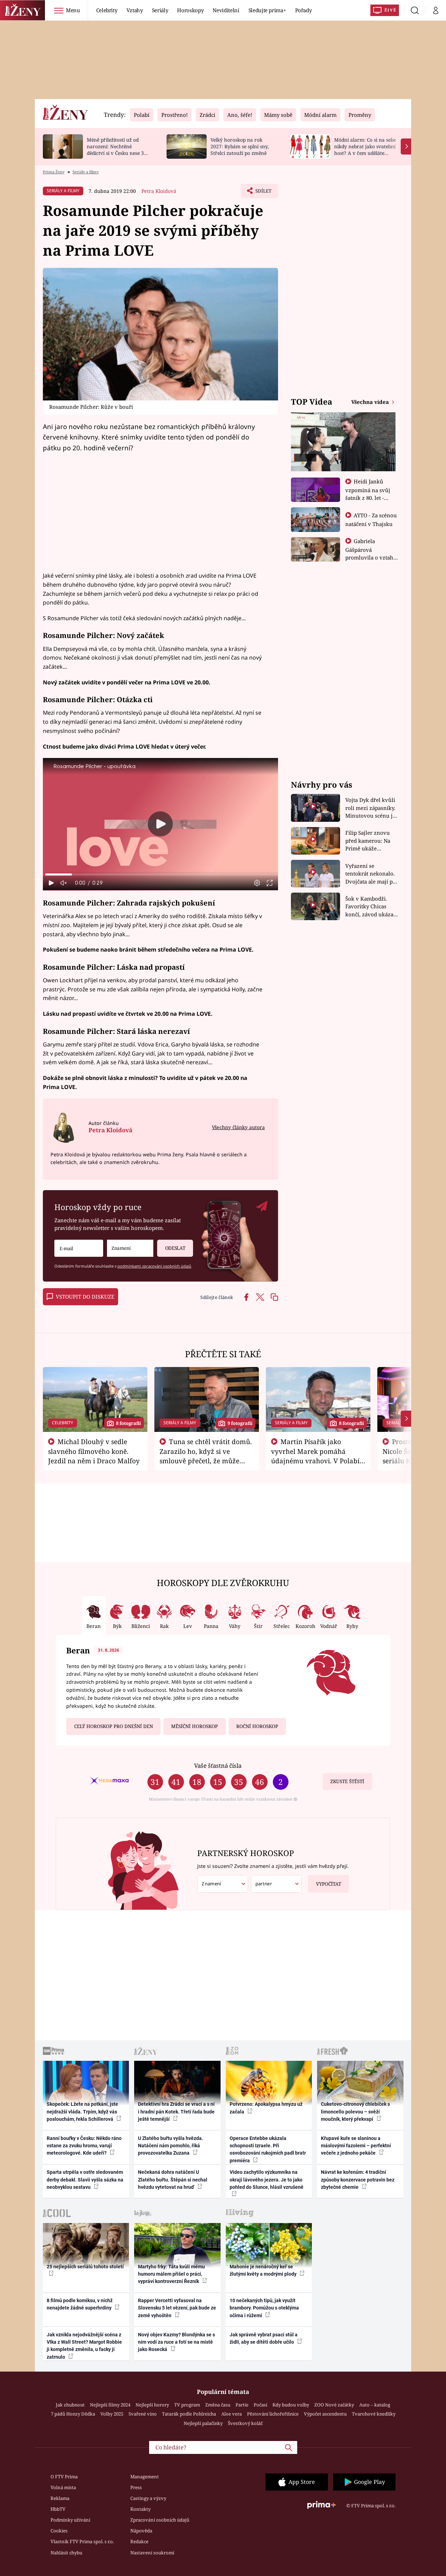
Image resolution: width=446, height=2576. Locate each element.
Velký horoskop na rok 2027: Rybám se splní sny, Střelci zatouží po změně (240, 146)
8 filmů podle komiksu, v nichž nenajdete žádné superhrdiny (80, 2304)
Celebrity (107, 10)
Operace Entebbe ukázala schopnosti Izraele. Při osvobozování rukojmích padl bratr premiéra (268, 2149)
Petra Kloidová (159, 191)
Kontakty (140, 2509)
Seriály (160, 10)
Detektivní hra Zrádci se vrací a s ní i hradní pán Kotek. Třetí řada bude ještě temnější (176, 2112)
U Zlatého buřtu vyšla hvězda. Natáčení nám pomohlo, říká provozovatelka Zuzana (171, 2146)
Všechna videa (371, 402)
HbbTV (58, 2509)
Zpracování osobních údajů (160, 2520)
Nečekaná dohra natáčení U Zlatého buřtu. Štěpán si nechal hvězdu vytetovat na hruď (173, 2180)
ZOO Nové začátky (334, 2405)
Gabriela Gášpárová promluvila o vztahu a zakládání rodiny (371, 553)
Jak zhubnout (70, 2405)
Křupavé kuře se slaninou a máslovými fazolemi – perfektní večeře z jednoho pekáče (356, 2146)
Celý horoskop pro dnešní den (114, 1726)
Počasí (260, 2405)
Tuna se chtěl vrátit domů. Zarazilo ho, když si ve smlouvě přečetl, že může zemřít (206, 1456)
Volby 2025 (112, 2414)
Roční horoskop (257, 1726)
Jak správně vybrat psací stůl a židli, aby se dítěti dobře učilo (264, 2338)
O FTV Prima (64, 2477)
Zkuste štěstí (347, 1781)
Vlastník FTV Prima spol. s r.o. (82, 2541)
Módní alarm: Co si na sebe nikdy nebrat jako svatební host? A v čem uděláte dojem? (365, 149)
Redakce (139, 2541)
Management (145, 2477)
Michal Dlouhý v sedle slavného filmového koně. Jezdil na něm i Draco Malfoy (94, 1451)
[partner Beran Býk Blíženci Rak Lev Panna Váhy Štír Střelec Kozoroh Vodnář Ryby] (276, 1884)
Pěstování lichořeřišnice (273, 2414)
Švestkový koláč (245, 2423)
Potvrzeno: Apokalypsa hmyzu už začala (266, 2108)
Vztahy (135, 10)
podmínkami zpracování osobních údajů (154, 1266)
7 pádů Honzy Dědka (73, 2414)
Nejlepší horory (152, 2405)
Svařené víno (143, 2414)
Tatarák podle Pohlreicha (189, 2414)
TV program (187, 2405)
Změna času (218, 2405)
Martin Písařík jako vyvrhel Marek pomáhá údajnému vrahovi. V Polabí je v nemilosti (315, 1456)
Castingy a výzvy (148, 2498)
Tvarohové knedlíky (374, 2414)
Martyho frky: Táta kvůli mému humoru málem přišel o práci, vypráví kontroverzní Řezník (171, 2274)
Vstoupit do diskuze (85, 1297)
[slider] (160, 874)
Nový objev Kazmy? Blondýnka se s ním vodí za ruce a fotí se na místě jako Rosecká (176, 2342)
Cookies (59, 2531)
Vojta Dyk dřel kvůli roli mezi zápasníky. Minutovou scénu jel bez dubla (371, 808)
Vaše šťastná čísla (218, 1766)
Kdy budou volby (291, 2405)
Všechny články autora (238, 1127)
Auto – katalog (375, 2405)
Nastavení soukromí (152, 2553)
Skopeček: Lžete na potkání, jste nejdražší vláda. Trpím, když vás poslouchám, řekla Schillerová (82, 2112)
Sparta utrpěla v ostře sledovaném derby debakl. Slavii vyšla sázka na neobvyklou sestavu (85, 2180)
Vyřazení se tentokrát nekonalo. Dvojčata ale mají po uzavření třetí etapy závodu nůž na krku (371, 874)
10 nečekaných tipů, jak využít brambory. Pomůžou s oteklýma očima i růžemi (264, 2308)
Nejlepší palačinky (203, 2423)
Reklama (60, 2498)
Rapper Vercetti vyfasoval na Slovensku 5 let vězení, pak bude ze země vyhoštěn (177, 2308)
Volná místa (63, 2487)
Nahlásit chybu (66, 2553)
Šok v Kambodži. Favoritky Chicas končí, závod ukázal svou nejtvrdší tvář (370, 907)
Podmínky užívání (70, 2520)
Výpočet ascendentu (325, 2414)
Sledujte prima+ (267, 10)
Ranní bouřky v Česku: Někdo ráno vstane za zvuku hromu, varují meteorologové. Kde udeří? (84, 2146)
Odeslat (175, 1248)
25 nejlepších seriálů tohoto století (85, 2267)
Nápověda (141, 2531)
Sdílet (263, 193)
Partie (242, 2405)
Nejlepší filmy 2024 (110, 2405)
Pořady (303, 10)
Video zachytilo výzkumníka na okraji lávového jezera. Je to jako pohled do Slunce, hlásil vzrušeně (267, 2180)
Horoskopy (190, 10)
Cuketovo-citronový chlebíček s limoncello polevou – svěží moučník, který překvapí (355, 2112)
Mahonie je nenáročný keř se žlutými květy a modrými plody (264, 2270)
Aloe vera (232, 2414)
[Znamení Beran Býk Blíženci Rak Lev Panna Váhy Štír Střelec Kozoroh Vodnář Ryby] (130, 1248)
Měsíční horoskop (194, 1726)
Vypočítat (329, 1884)
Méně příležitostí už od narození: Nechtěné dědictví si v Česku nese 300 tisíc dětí (118, 149)
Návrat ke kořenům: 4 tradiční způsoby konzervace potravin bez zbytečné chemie (358, 2180)
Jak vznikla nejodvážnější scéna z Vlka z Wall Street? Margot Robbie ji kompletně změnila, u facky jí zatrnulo (84, 2346)
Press (136, 2487)
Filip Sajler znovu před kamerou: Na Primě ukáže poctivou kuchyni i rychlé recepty (369, 841)
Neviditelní (226, 10)
